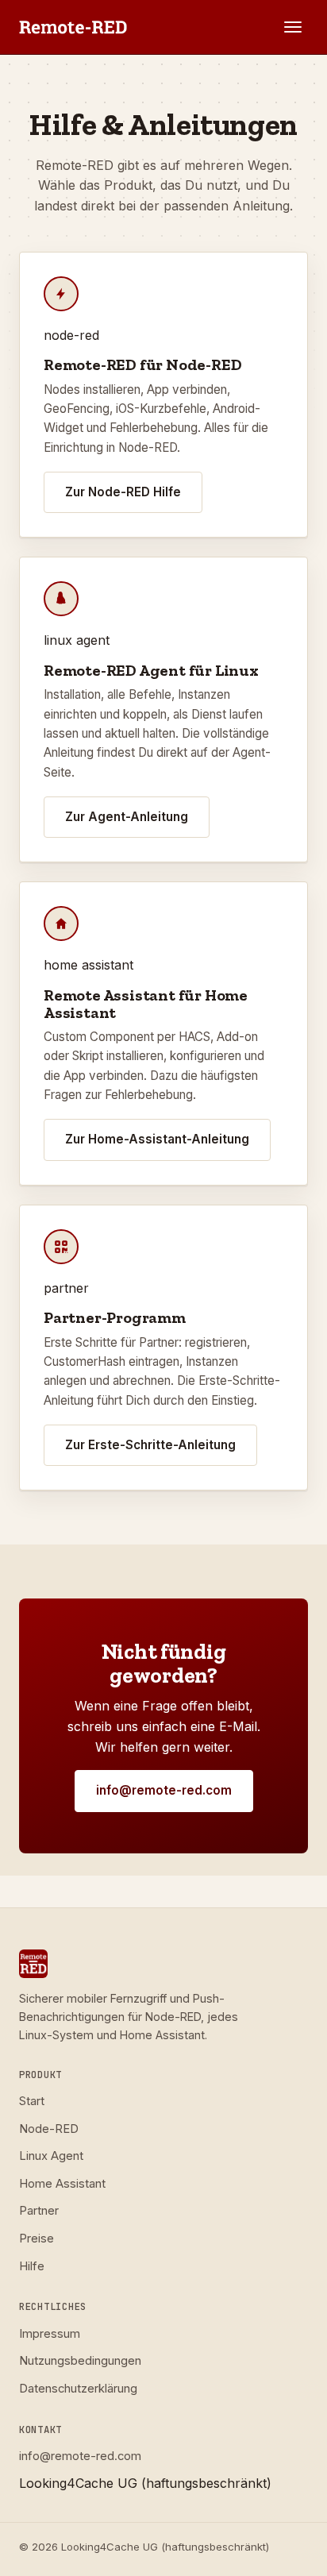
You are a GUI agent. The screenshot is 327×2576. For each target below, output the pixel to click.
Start (32, 2101)
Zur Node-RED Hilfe (123, 492)
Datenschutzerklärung (78, 2389)
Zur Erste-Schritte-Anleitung (150, 1445)
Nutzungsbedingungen (80, 2361)
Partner (39, 2211)
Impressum (50, 2334)
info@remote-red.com (164, 1790)
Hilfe (32, 2266)
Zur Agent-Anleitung (127, 817)
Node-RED (49, 2129)
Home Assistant (62, 2184)
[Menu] (293, 27)
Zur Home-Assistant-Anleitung (157, 1139)
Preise (37, 2239)
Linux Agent (51, 2156)
